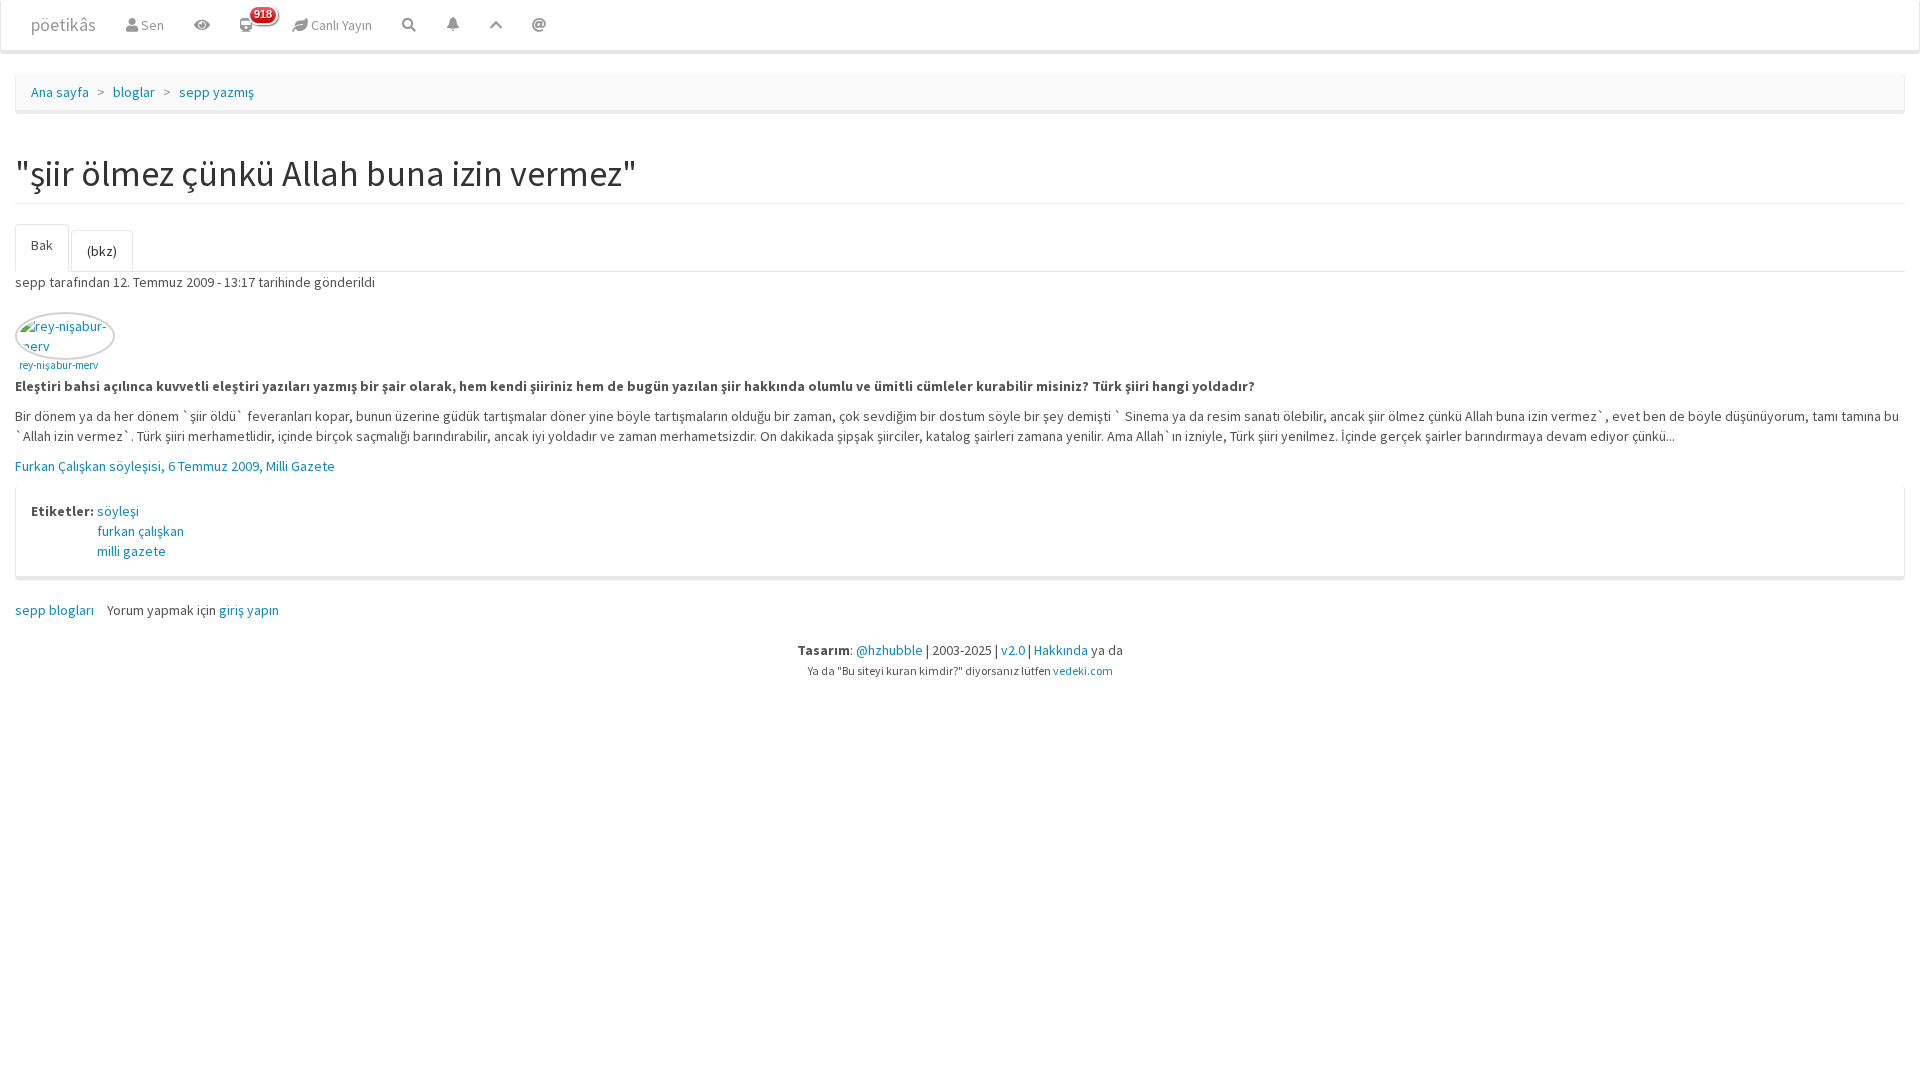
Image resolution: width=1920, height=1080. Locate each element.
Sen (151, 25)
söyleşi (118, 511)
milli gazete (131, 551)
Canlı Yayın (340, 25)
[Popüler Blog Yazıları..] (496, 25)
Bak (50, 254)
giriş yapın (249, 610)
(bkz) (102, 251)
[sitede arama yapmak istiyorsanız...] (409, 25)
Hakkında (1061, 650)
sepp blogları (54, 610)
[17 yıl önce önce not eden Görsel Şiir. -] (65, 336)
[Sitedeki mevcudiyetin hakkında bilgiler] (539, 25)
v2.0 (1013, 650)
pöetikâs (63, 24)
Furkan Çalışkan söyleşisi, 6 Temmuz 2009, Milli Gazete (175, 466)
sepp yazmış (216, 92)
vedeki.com (1083, 670)
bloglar (134, 92)
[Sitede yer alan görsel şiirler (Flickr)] (202, 25)
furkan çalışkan (140, 531)
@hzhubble (889, 650)
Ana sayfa (60, 92)
